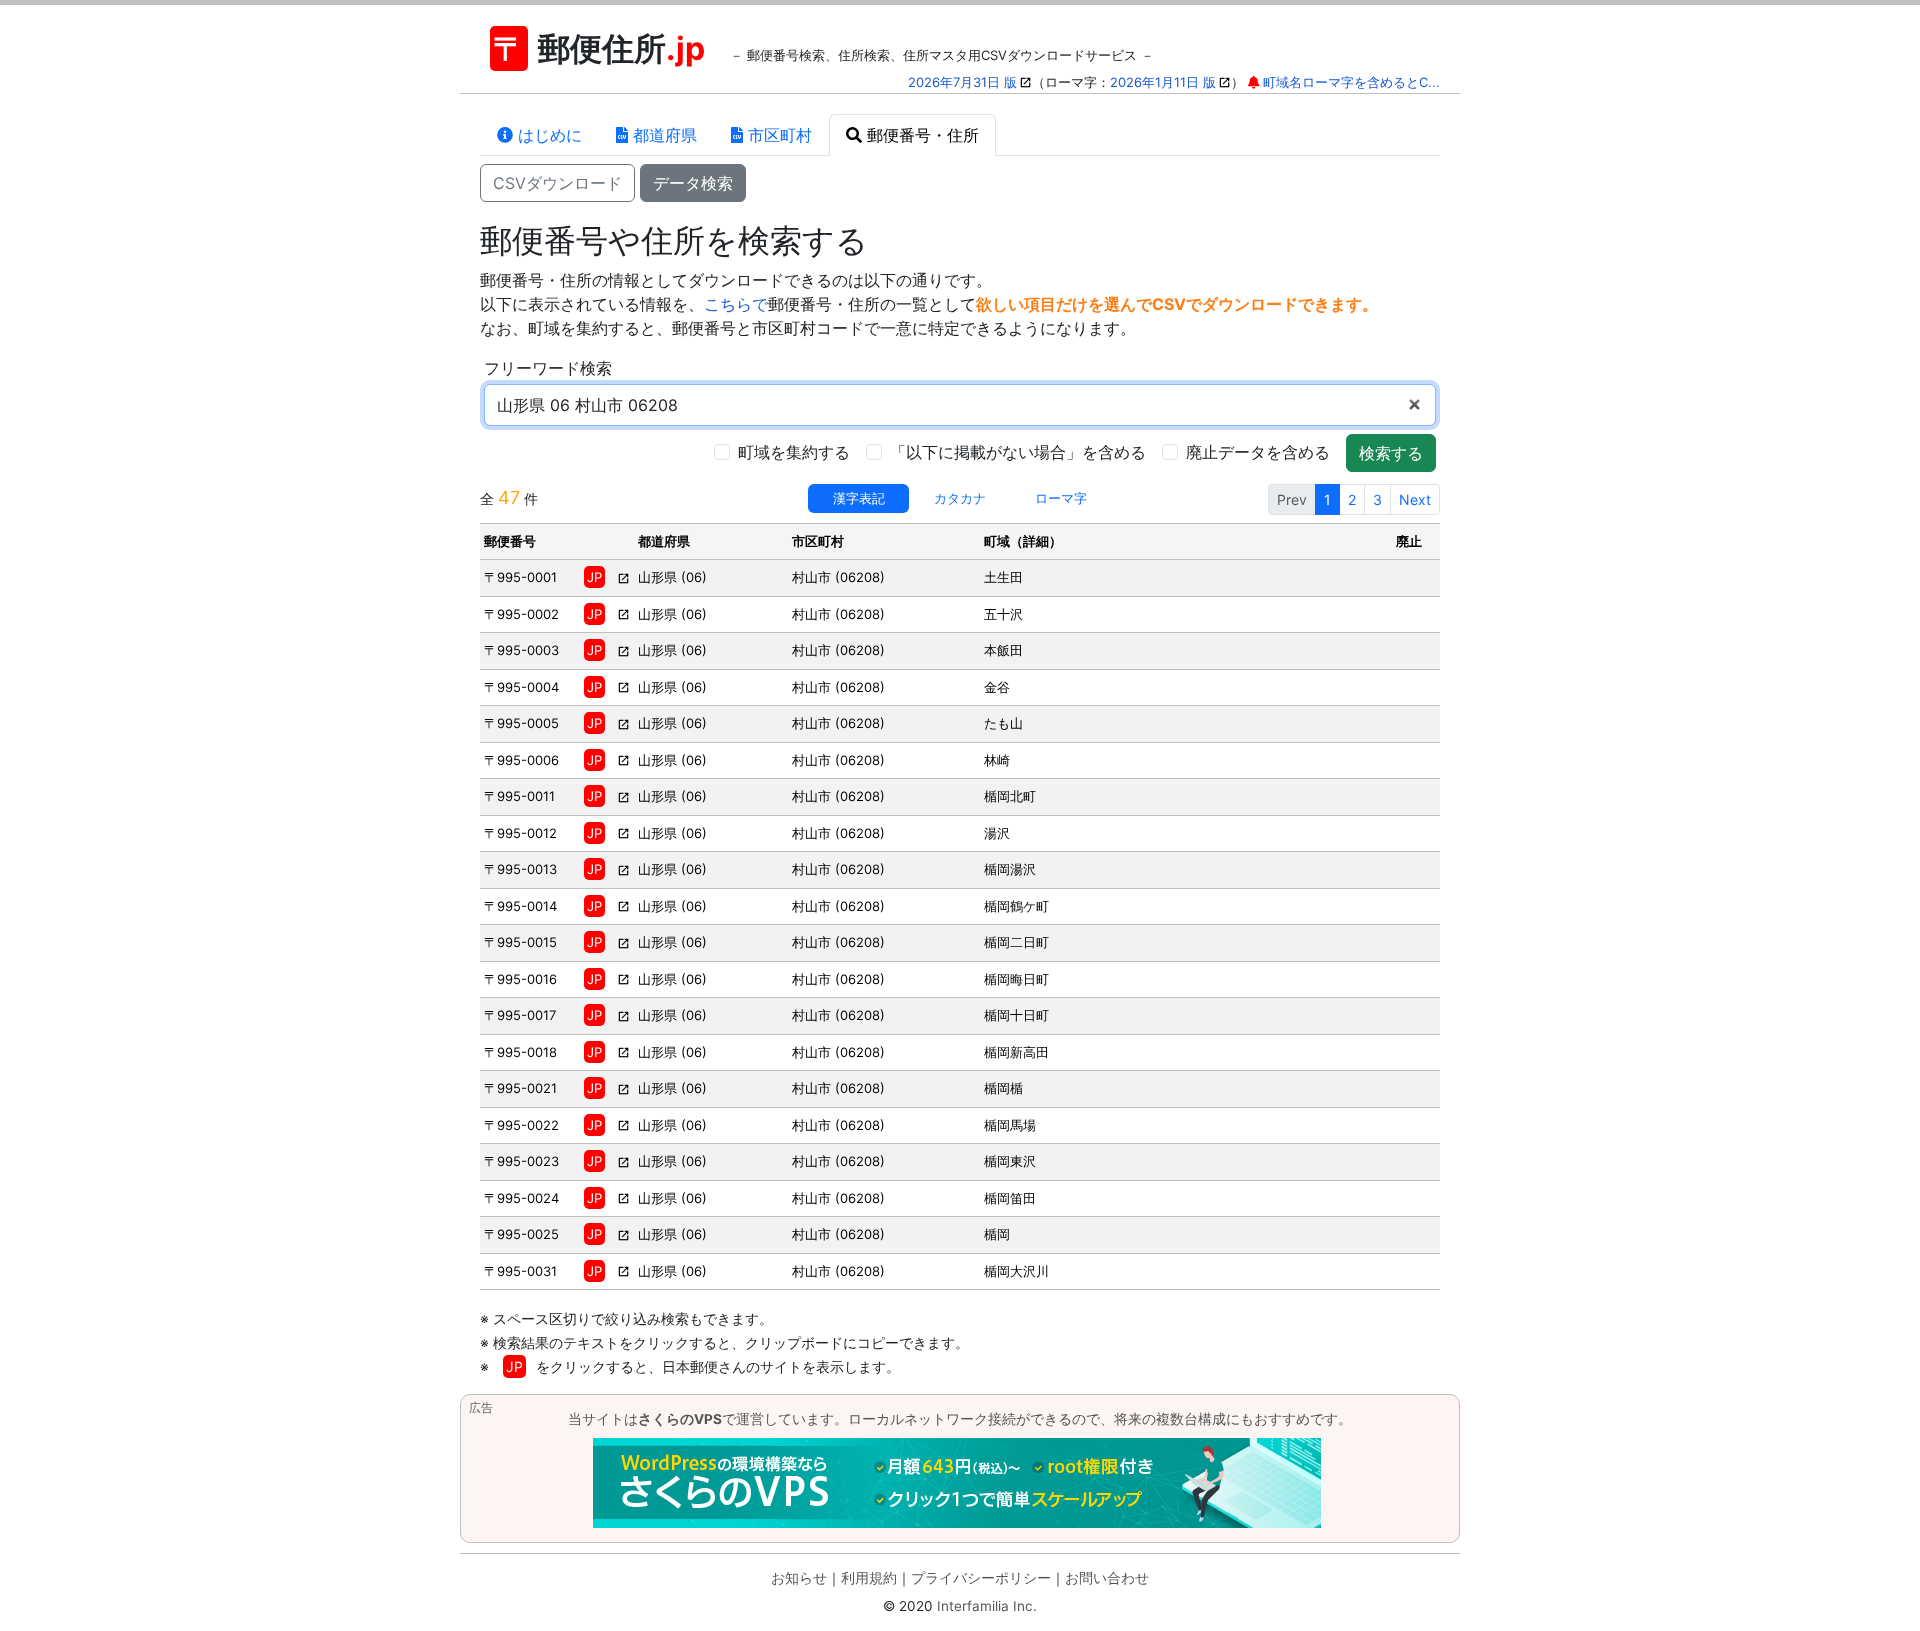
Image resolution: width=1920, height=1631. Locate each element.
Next (1415, 499)
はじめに (547, 135)
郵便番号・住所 (920, 135)
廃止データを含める (1258, 452)
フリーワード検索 (548, 368)
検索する (1391, 453)
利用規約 (869, 1578)
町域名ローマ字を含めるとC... (1351, 82)
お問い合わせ (1107, 1578)
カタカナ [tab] (960, 498)
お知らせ (799, 1578)
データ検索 (693, 183)
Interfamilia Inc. (987, 1606)
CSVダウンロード (557, 183)
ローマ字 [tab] (1061, 498)
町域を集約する (794, 452)
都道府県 (662, 135)
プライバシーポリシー (981, 1578)
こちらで (736, 304)
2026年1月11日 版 (1163, 82)
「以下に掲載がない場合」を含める (1018, 452)
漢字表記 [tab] (859, 498)
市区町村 (777, 135)
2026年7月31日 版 (962, 82)
